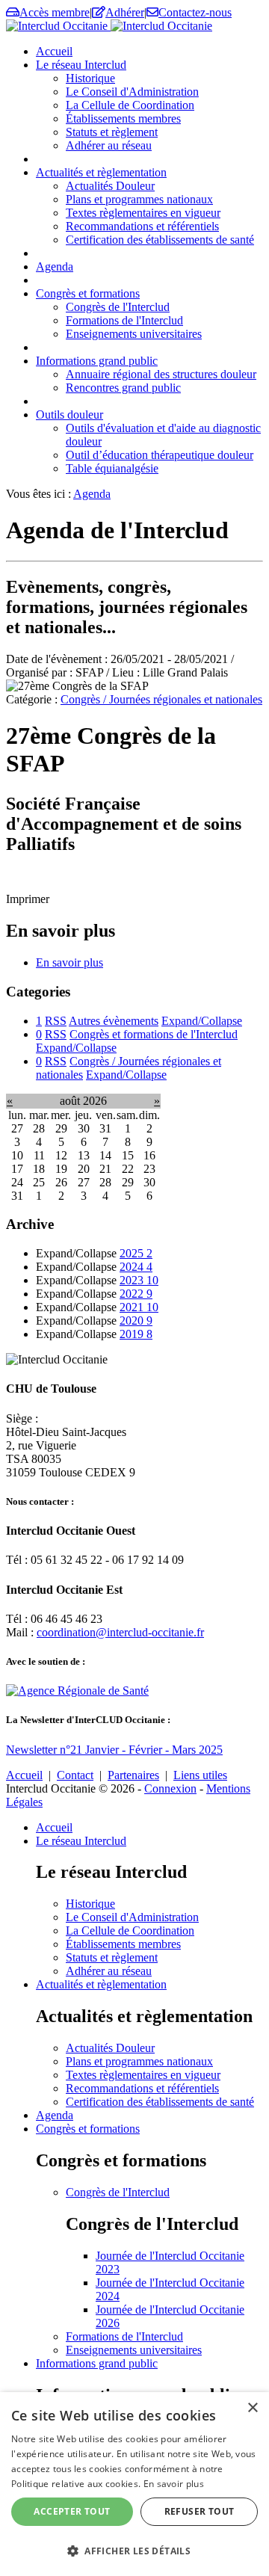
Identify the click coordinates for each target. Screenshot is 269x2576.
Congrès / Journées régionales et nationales (161, 699)
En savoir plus (69, 962)
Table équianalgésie (112, 468)
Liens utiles (200, 1775)
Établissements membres (123, 118)
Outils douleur (69, 415)
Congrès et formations (88, 293)
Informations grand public (97, 361)
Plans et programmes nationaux (139, 199)
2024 (136, 1267)
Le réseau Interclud (81, 65)
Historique (90, 78)
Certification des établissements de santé (160, 240)
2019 (136, 1334)
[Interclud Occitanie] (109, 26)
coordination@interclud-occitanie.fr (120, 1632)
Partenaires (133, 1775)
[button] (134, 2550)
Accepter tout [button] (72, 2511)
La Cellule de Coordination (130, 105)
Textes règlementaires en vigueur (143, 213)
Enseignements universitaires (134, 334)
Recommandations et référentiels (142, 226)
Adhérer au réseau (109, 145)
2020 (136, 1321)
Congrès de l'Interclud (118, 307)
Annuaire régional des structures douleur (161, 374)
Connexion (170, 1788)
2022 (136, 1294)
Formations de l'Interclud (124, 320)
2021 (139, 1307)
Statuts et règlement (112, 132)
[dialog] (134, 2484)
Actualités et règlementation (101, 172)
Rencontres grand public (123, 388)
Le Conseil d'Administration (132, 92)
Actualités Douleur (110, 186)
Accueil (54, 51)
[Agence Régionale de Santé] (77, 1691)
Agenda (55, 266)
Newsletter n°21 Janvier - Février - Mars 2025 (114, 1750)
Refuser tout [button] (200, 2511)
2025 (136, 1253)
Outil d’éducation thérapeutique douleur (160, 455)
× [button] (252, 2408)
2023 (139, 1280)
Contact (75, 1775)
